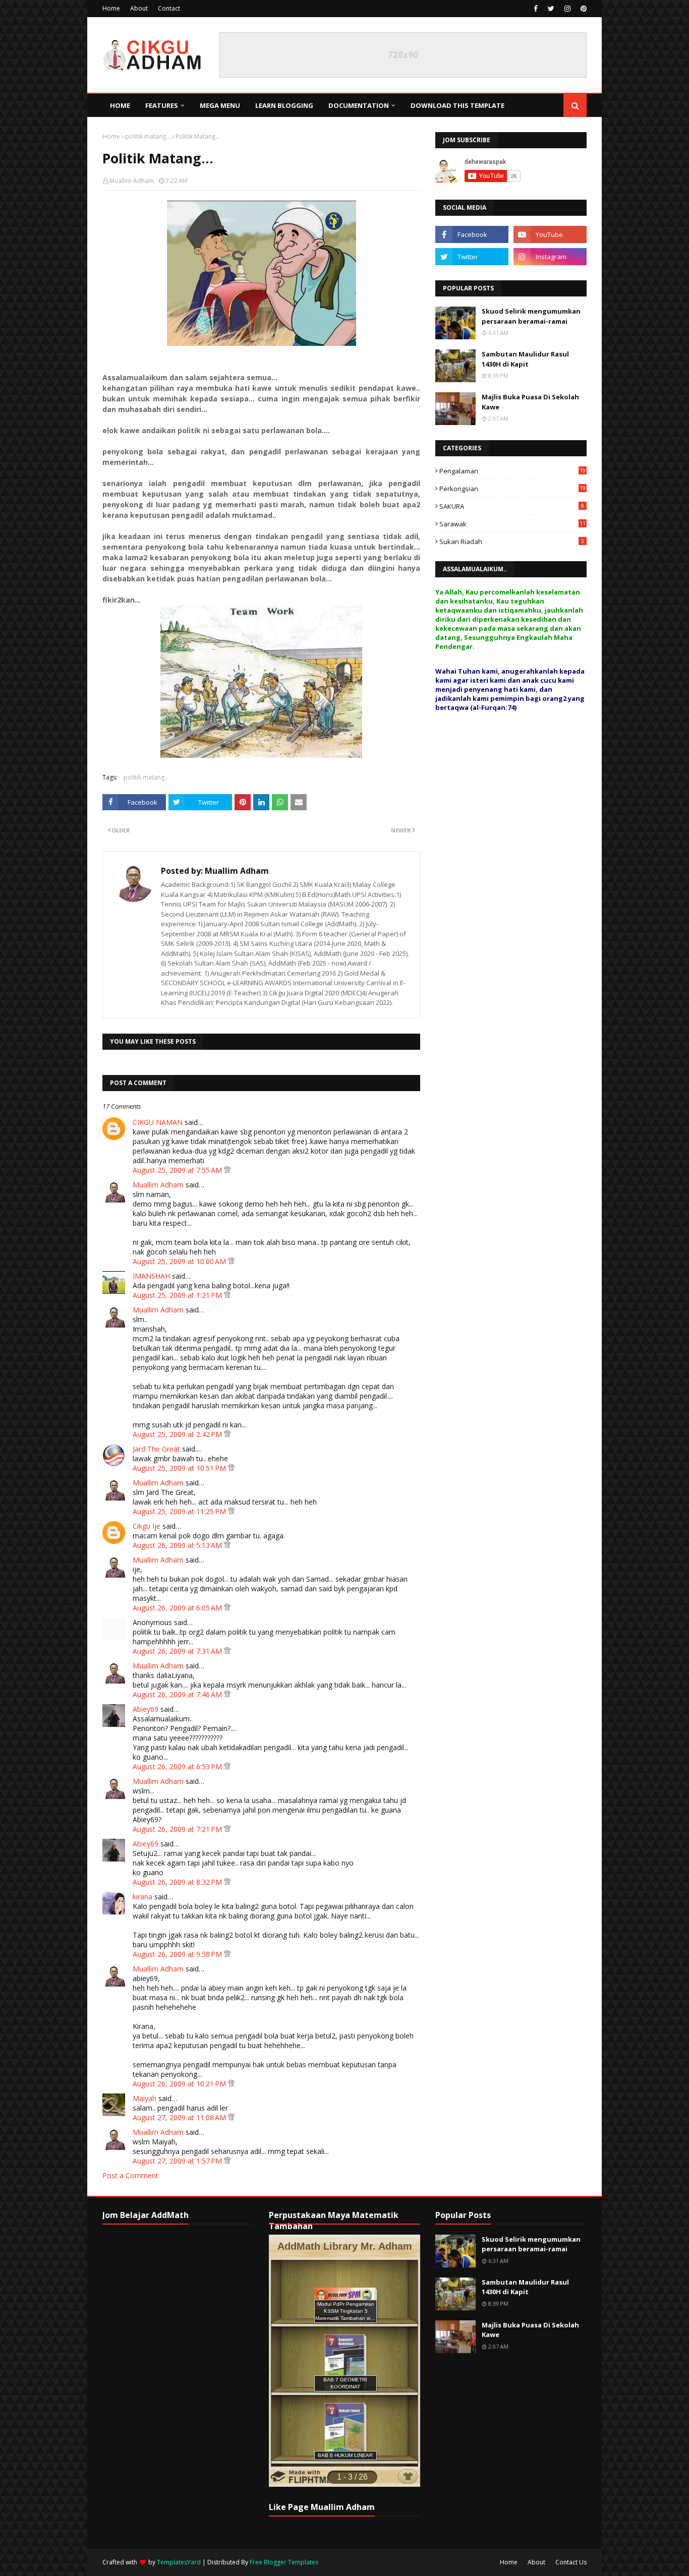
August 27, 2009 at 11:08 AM (180, 2117)
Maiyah (145, 2098)
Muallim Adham (132, 181)
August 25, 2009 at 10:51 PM (180, 1468)
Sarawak (512, 524)
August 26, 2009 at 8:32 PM (178, 1882)
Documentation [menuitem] (359, 105)
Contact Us (571, 2562)
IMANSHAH (151, 1276)
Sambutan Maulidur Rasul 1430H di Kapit (525, 359)
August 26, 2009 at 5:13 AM (178, 1545)
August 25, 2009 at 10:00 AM (180, 1261)
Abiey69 (146, 1709)
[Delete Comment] (227, 1170)
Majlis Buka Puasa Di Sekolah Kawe (530, 402)
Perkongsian (512, 489)
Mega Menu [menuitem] (220, 105)
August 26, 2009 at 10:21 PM (180, 2084)
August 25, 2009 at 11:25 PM (180, 1511)
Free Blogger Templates (284, 2562)
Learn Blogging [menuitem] (284, 105)
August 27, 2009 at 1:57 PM (178, 2161)
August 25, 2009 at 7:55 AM (178, 1170)
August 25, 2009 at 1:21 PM (178, 1295)
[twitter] (551, 9)
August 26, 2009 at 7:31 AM (178, 1651)
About (139, 8)
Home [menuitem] (120, 105)
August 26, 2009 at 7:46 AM (178, 1694)
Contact (169, 8)
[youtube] (550, 234)
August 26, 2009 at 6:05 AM (178, 1608)
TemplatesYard (179, 2562)
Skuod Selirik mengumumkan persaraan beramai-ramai (531, 316)
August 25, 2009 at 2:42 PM (178, 1434)
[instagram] (567, 9)
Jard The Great (156, 1449)
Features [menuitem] (162, 105)
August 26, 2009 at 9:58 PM (178, 1954)
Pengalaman (512, 471)
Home (111, 8)
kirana (142, 1897)
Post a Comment (130, 2175)
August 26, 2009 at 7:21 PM (178, 1829)
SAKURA (512, 506)
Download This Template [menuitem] (457, 105)
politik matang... (148, 136)
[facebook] (536, 9)
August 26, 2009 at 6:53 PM (178, 1766)
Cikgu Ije (147, 1526)
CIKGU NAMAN (158, 1122)
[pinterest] (582, 9)
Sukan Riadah (512, 542)
